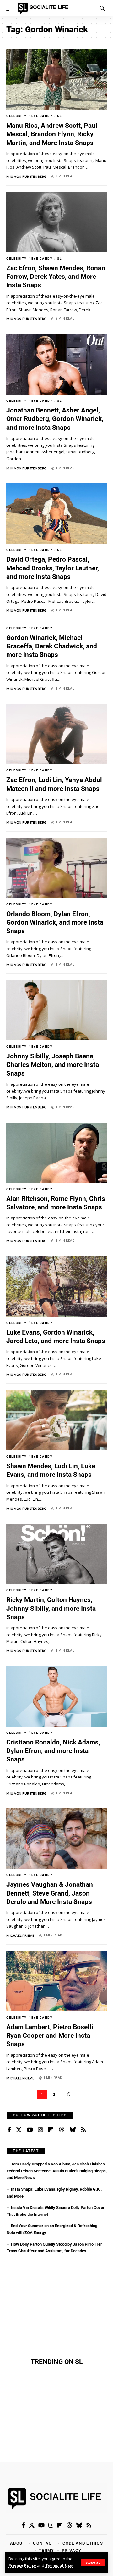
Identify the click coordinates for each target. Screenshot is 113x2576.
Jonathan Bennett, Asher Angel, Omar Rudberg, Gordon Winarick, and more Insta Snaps (55, 419)
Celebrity (16, 116)
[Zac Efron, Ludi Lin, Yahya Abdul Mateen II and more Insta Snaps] (56, 734)
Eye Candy (42, 116)
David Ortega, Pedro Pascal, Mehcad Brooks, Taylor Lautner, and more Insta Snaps (53, 568)
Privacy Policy (22, 2565)
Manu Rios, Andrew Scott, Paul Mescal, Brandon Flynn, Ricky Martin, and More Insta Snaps (52, 134)
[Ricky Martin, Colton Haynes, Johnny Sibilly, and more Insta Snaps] (56, 1554)
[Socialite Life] (44, 8)
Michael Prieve (20, 1935)
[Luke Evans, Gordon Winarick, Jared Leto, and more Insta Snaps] (56, 1286)
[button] (93, 2563)
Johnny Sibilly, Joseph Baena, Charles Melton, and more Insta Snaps (53, 1065)
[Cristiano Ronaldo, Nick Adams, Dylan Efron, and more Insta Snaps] (56, 1696)
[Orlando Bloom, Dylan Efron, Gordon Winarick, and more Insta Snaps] (56, 868)
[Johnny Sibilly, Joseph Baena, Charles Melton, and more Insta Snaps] (56, 1010)
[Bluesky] (73, 2130)
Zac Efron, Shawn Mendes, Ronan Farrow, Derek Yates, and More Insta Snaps (56, 277)
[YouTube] (30, 2130)
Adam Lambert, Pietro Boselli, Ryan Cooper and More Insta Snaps (51, 2036)
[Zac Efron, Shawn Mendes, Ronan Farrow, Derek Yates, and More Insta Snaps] (56, 222)
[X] (19, 2130)
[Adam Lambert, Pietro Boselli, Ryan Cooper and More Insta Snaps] (56, 1981)
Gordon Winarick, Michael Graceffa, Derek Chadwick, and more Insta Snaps (52, 646)
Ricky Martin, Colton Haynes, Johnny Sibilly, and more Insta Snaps (51, 1608)
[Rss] (83, 2130)
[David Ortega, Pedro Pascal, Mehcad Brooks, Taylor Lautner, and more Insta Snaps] (56, 513)
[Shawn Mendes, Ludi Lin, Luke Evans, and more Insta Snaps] (56, 1420)
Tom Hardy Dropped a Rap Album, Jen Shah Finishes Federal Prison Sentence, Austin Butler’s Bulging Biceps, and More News (57, 2171)
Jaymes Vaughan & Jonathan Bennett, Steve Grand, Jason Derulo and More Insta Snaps (50, 1893)
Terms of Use (59, 2565)
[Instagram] (40, 2130)
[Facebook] (9, 2130)
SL (59, 116)
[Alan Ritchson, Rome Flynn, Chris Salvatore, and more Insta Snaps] (56, 1153)
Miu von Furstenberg (27, 176)
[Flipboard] (51, 2130)
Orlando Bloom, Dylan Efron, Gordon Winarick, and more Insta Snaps (55, 923)
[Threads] (62, 2130)
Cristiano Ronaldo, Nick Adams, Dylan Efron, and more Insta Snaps (53, 1751)
